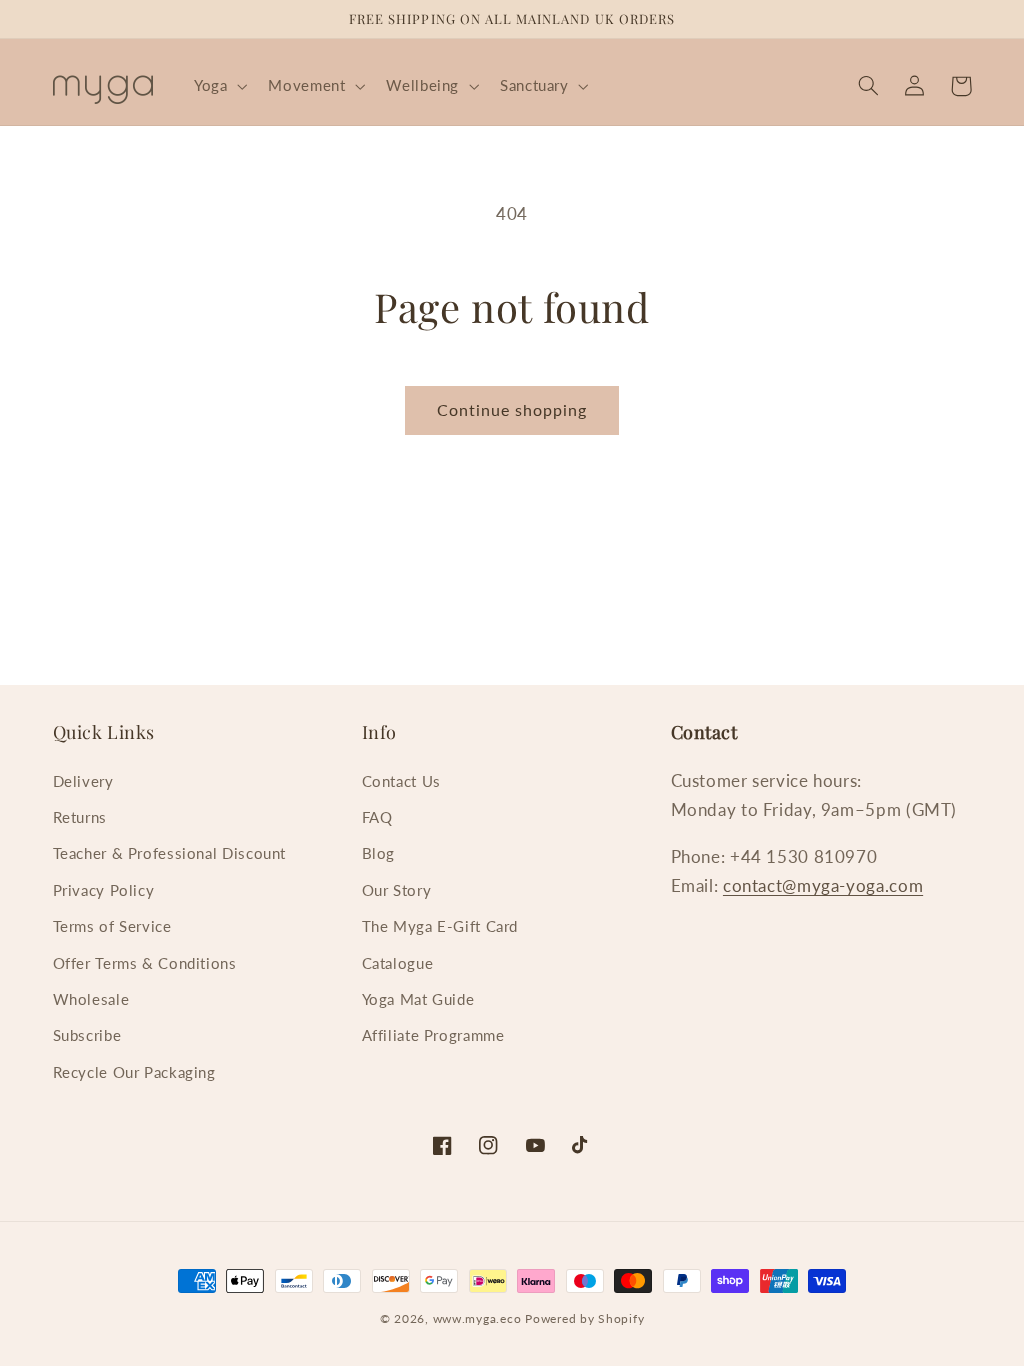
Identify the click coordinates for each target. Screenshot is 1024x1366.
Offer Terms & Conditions (145, 963)
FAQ (377, 817)
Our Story (397, 890)
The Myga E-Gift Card (440, 926)
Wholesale (91, 999)
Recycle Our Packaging (134, 1072)
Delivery (83, 781)
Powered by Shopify (584, 1318)
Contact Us (401, 781)
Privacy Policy (104, 890)
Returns (80, 817)
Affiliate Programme (433, 1035)
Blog (379, 853)
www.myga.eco (477, 1318)
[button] (218, 86)
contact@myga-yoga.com (823, 885)
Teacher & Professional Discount (170, 853)
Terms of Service (112, 926)
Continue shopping (512, 409)
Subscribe (87, 1035)
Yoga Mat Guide (418, 999)
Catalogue (398, 963)
